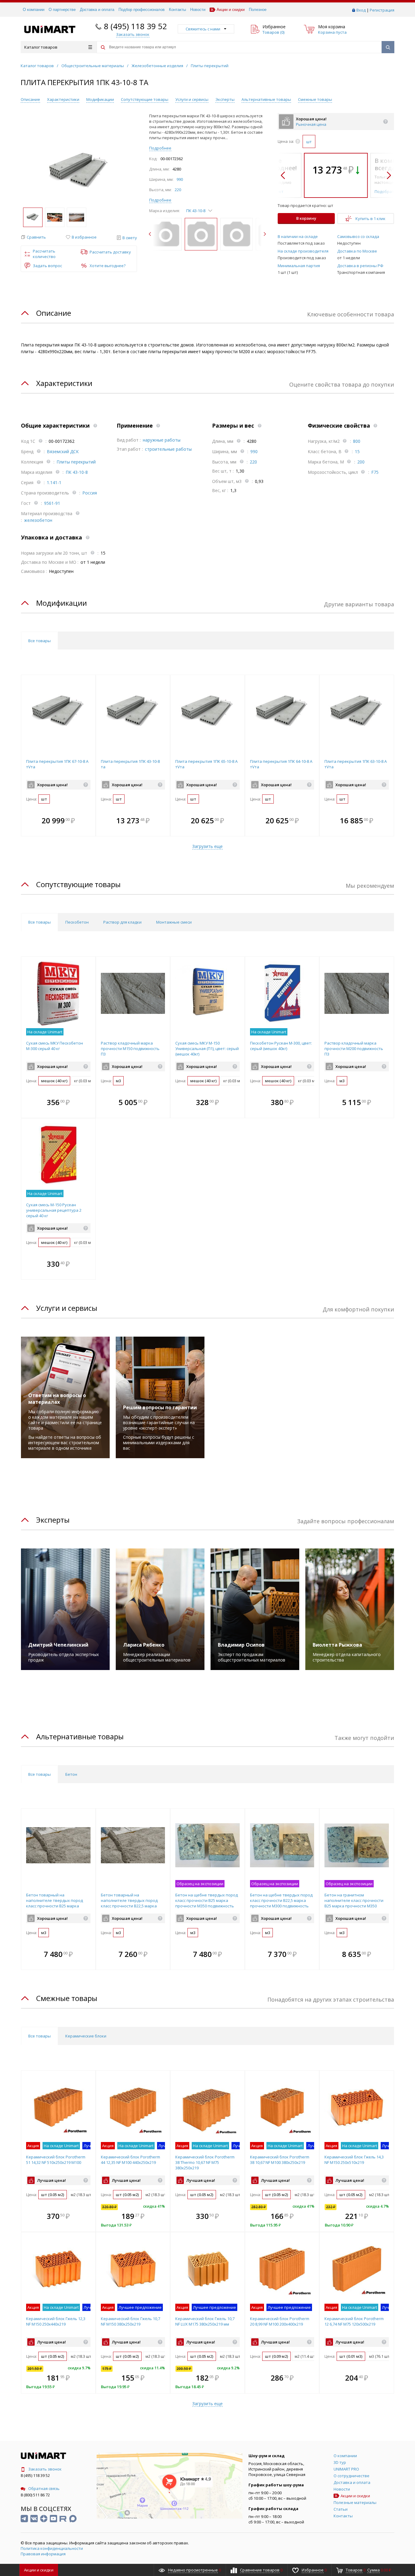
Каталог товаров (41, 47)
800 (357, 441)
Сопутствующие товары (145, 99)
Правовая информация (43, 2554)
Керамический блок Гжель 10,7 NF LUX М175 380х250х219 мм (205, 2321)
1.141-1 (54, 482)
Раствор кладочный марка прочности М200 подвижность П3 (354, 1049)
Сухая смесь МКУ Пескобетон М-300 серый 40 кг (55, 1046)
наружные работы (162, 440)
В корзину (306, 218)
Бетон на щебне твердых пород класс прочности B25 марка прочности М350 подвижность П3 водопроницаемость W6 (207, 1903)
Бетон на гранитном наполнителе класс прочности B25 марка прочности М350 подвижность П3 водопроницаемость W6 (354, 1906)
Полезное (258, 10)
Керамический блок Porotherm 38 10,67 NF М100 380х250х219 (280, 2160)
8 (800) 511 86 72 (35, 2495)
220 (178, 190)
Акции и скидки (231, 10)
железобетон (38, 520)
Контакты (177, 10)
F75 (375, 472)
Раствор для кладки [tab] (122, 922)
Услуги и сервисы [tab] (67, 1308)
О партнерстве (62, 10)
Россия (90, 493)
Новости (198, 10)
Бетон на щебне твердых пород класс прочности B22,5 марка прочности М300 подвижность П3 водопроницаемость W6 (281, 1903)
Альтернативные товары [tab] (80, 1736)
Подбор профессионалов (142, 10)
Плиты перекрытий (76, 462)
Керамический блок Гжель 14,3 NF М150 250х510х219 (354, 2160)
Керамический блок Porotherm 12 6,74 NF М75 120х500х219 (354, 2321)
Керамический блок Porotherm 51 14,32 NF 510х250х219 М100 (56, 2160)
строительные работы (168, 449)
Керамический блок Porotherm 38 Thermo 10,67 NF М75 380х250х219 (205, 2162)
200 (361, 462)
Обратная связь (44, 2488)
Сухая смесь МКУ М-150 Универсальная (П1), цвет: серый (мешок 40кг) (207, 1049)
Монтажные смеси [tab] (174, 922)
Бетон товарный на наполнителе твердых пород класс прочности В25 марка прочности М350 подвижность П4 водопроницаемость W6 (55, 1906)
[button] (33, 237)
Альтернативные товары (266, 99)
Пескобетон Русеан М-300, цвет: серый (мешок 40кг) (281, 1046)
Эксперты (225, 99)
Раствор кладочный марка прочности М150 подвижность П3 (130, 1049)
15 (357, 451)
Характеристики (63, 99)
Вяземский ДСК (63, 451)
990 (180, 179)
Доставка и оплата (97, 10)
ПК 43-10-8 (77, 472)
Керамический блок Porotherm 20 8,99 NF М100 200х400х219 (280, 2321)
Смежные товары (315, 99)
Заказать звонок (45, 2469)
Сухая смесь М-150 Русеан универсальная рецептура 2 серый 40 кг (54, 1210)
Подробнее (160, 148)
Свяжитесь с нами (203, 29)
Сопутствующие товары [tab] (78, 884)
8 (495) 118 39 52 (135, 26)
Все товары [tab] (39, 641)
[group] (79, 171)
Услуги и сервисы (192, 99)
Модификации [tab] (62, 603)
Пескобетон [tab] (77, 922)
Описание (30, 99)
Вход (361, 10)
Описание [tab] (54, 313)
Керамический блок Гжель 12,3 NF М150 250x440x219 (56, 2321)
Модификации (100, 99)
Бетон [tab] (71, 1774)
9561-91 (52, 503)
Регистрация (382, 10)
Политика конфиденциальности (52, 2548)
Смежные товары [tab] (67, 1998)
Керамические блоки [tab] (86, 2036)
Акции (39, 2570)
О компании (34, 10)
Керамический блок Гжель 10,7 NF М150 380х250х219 (130, 2321)
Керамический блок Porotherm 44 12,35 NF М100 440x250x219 (130, 2160)
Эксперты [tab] (53, 1520)
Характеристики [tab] (64, 383)
